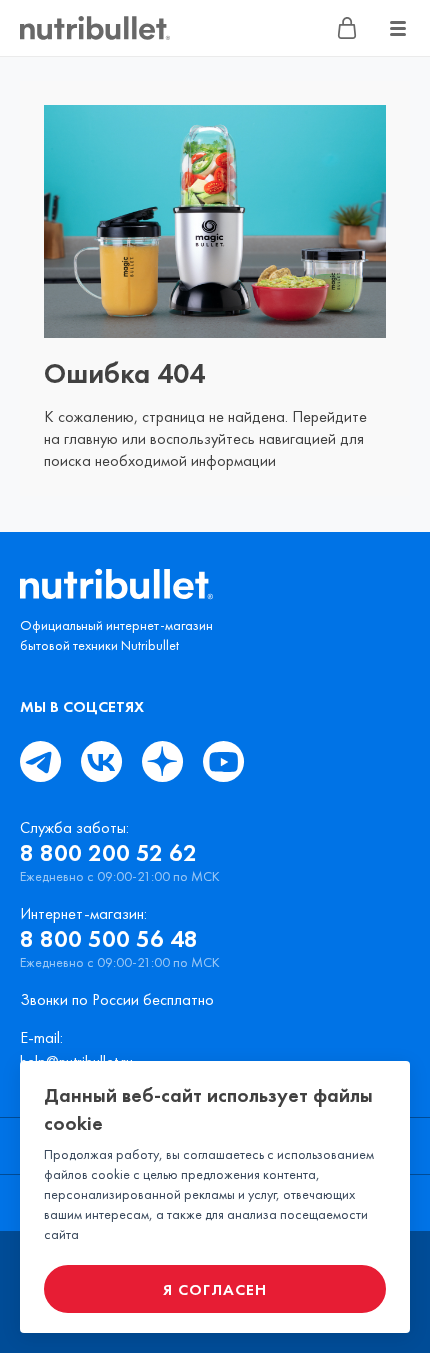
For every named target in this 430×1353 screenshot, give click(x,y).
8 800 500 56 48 (109, 939)
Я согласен (215, 1289)
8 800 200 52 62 (108, 853)
